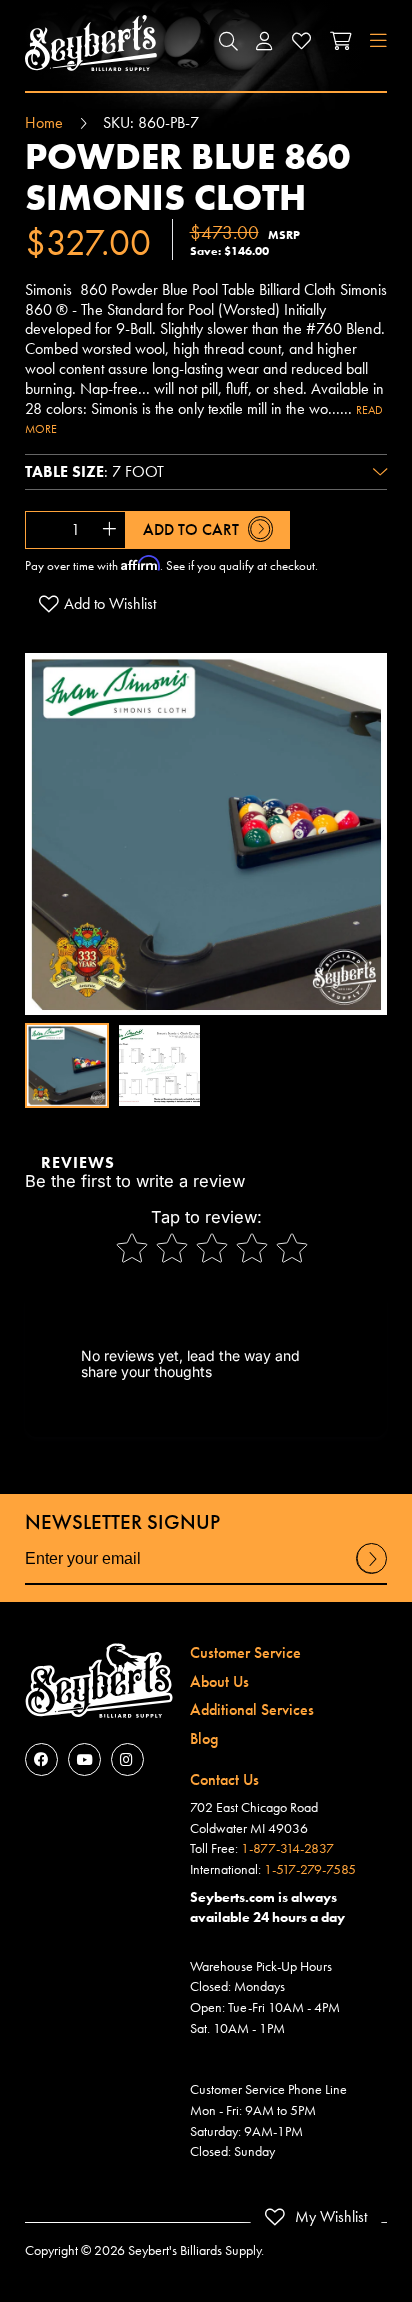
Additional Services (252, 1709)
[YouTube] (84, 1759)
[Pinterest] (127, 1759)
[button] (228, 43)
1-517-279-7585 (310, 1869)
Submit (372, 1573)
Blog (204, 1738)
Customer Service (245, 1652)
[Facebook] (41, 1759)
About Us (219, 1681)
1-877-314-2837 (287, 1848)
